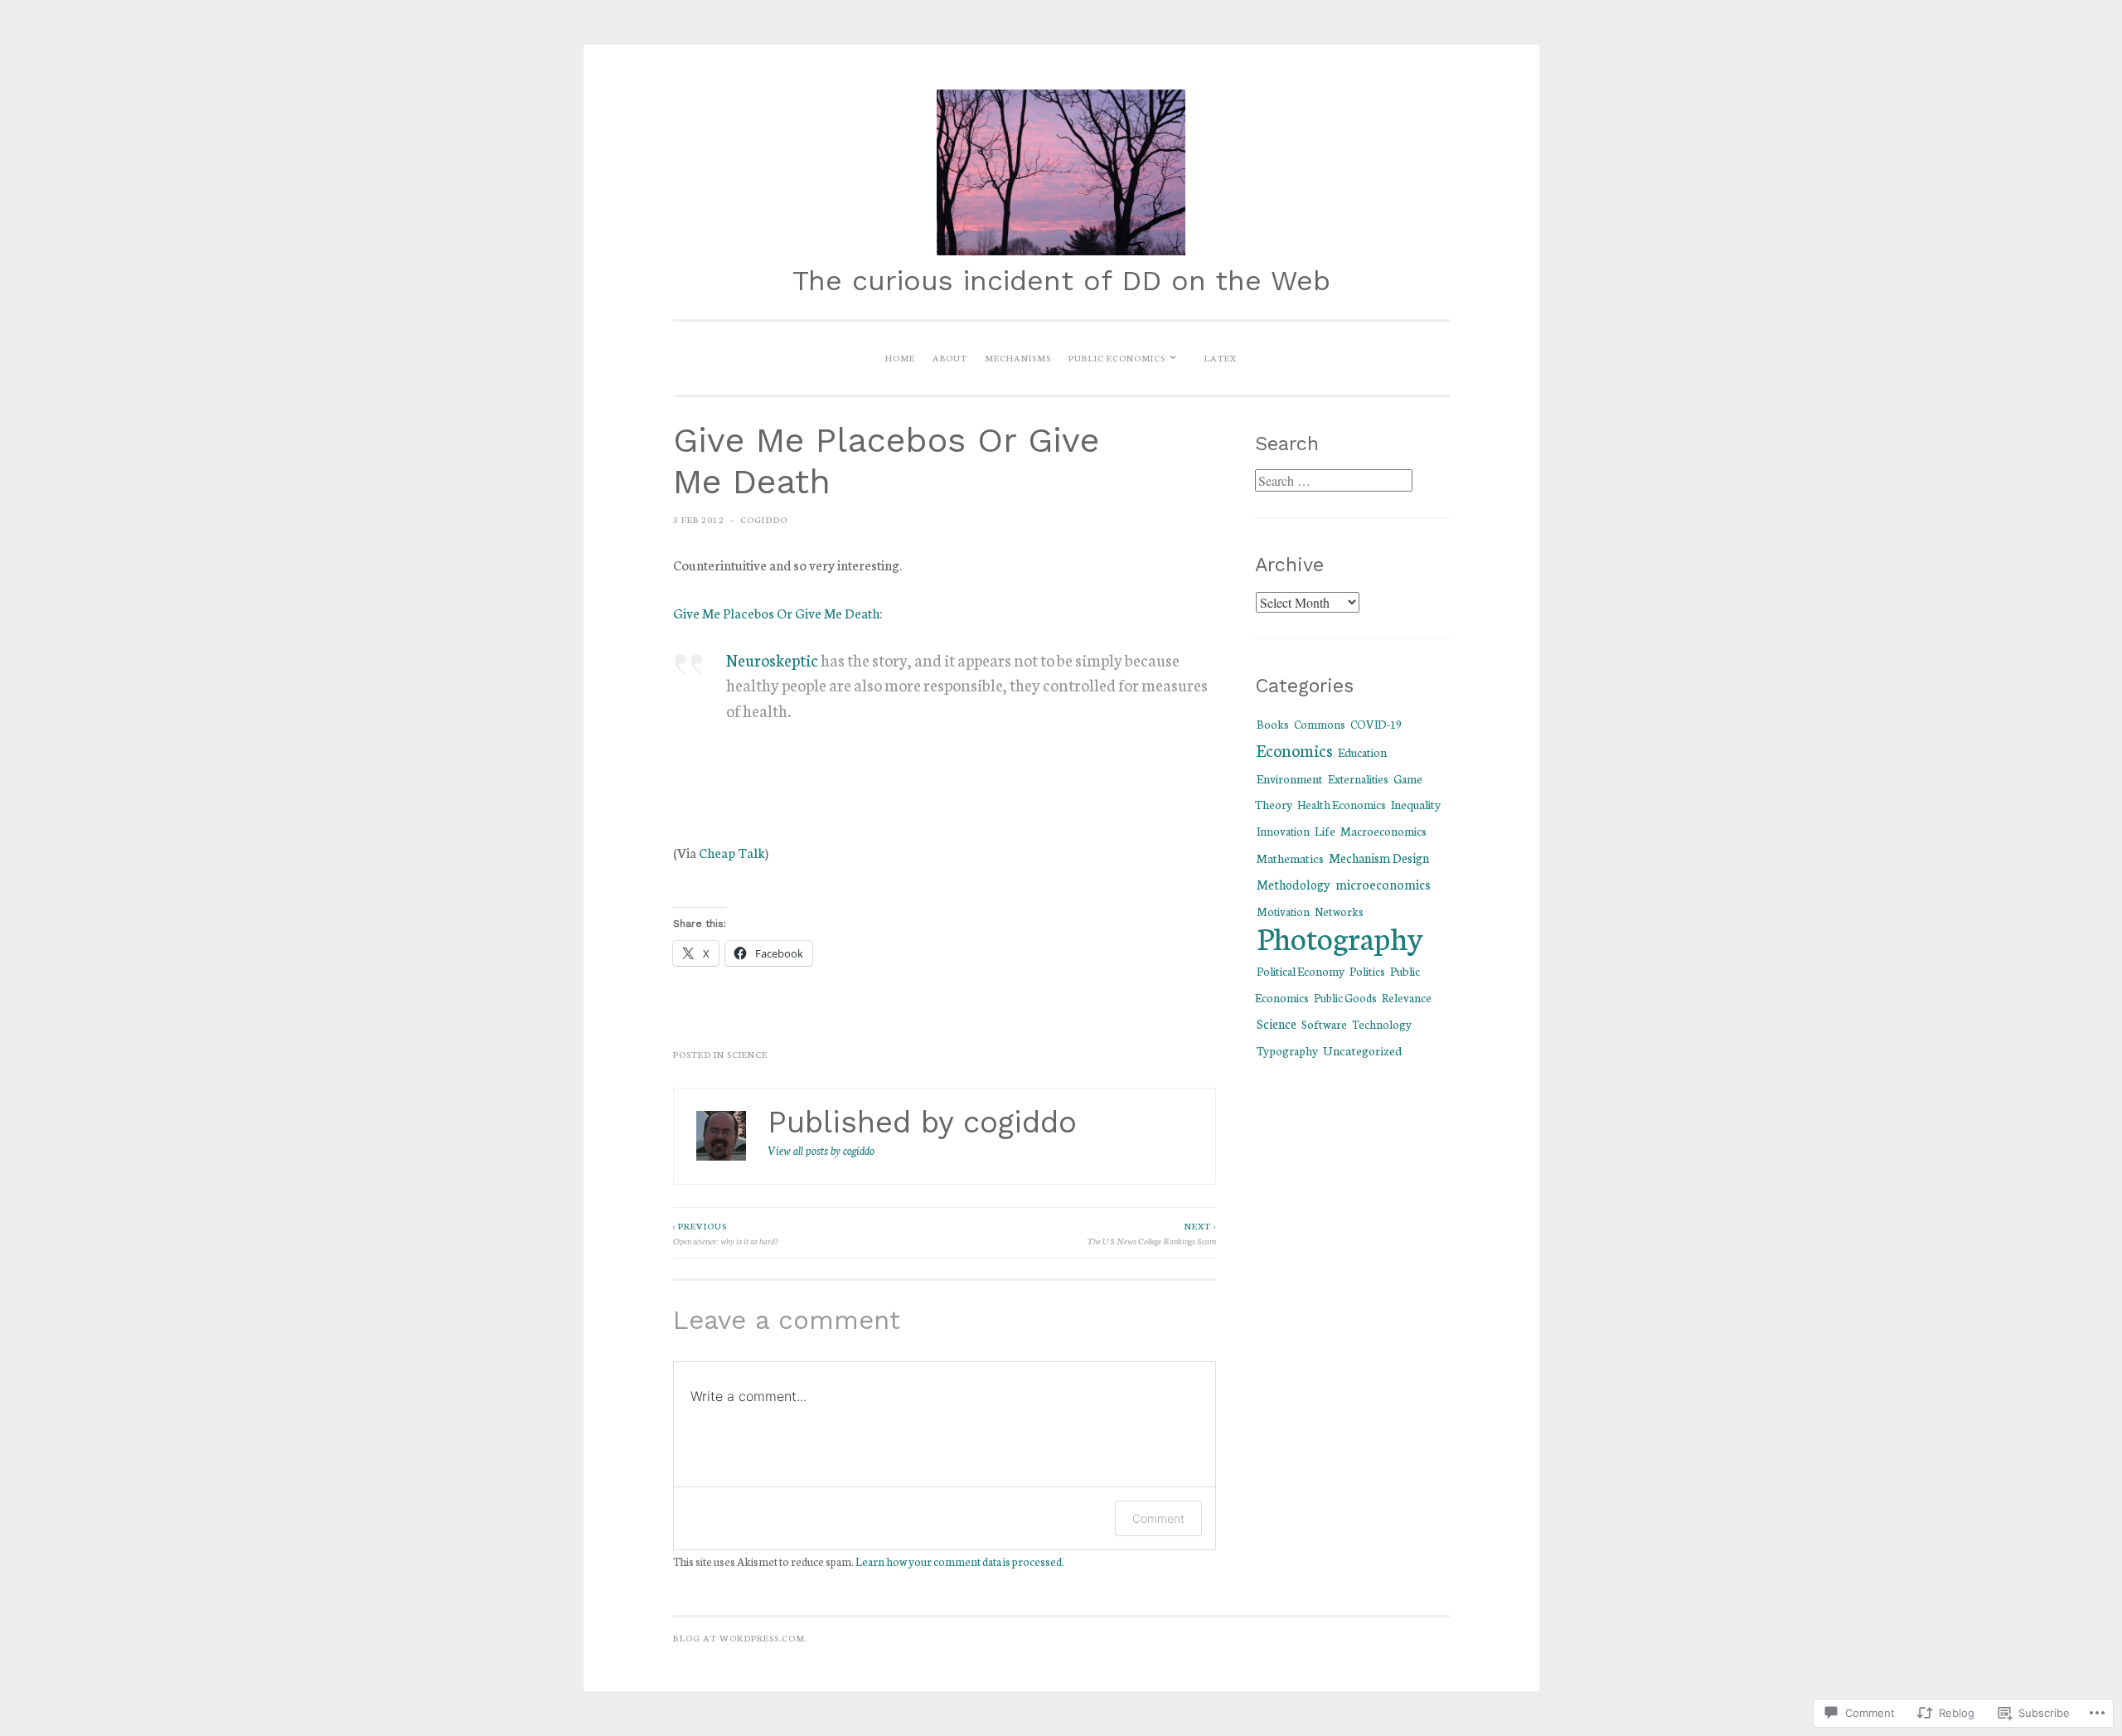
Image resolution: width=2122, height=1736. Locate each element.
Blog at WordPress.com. (740, 1637)
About (950, 357)
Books (1273, 724)
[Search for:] (1334, 481)
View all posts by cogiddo (821, 1150)
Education (1362, 752)
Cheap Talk (732, 852)
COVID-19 (1376, 724)
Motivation (1283, 911)
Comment (1158, 1518)
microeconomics (1383, 884)
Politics (1367, 971)
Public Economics (1117, 357)
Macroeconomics (1383, 831)
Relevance (1407, 997)
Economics (1295, 750)
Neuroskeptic (772, 659)
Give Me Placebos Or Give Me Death (776, 612)
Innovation (1283, 831)
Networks (1339, 911)
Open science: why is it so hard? (726, 1233)
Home (900, 357)
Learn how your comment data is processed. (960, 1561)
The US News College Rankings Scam (1152, 1233)
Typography (1287, 1050)
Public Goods (1345, 998)
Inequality (1416, 804)
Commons (1320, 724)
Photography (1340, 937)
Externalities (1358, 778)
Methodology (1294, 884)
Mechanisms (1018, 357)
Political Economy (1301, 971)
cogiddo (764, 519)
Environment (1290, 778)
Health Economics (1342, 804)
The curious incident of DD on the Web (1061, 281)
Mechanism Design (1379, 858)
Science (747, 1054)
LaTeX (1220, 357)
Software (1324, 1024)
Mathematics (1290, 858)
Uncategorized (1362, 1050)
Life (1325, 830)
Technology (1382, 1024)
